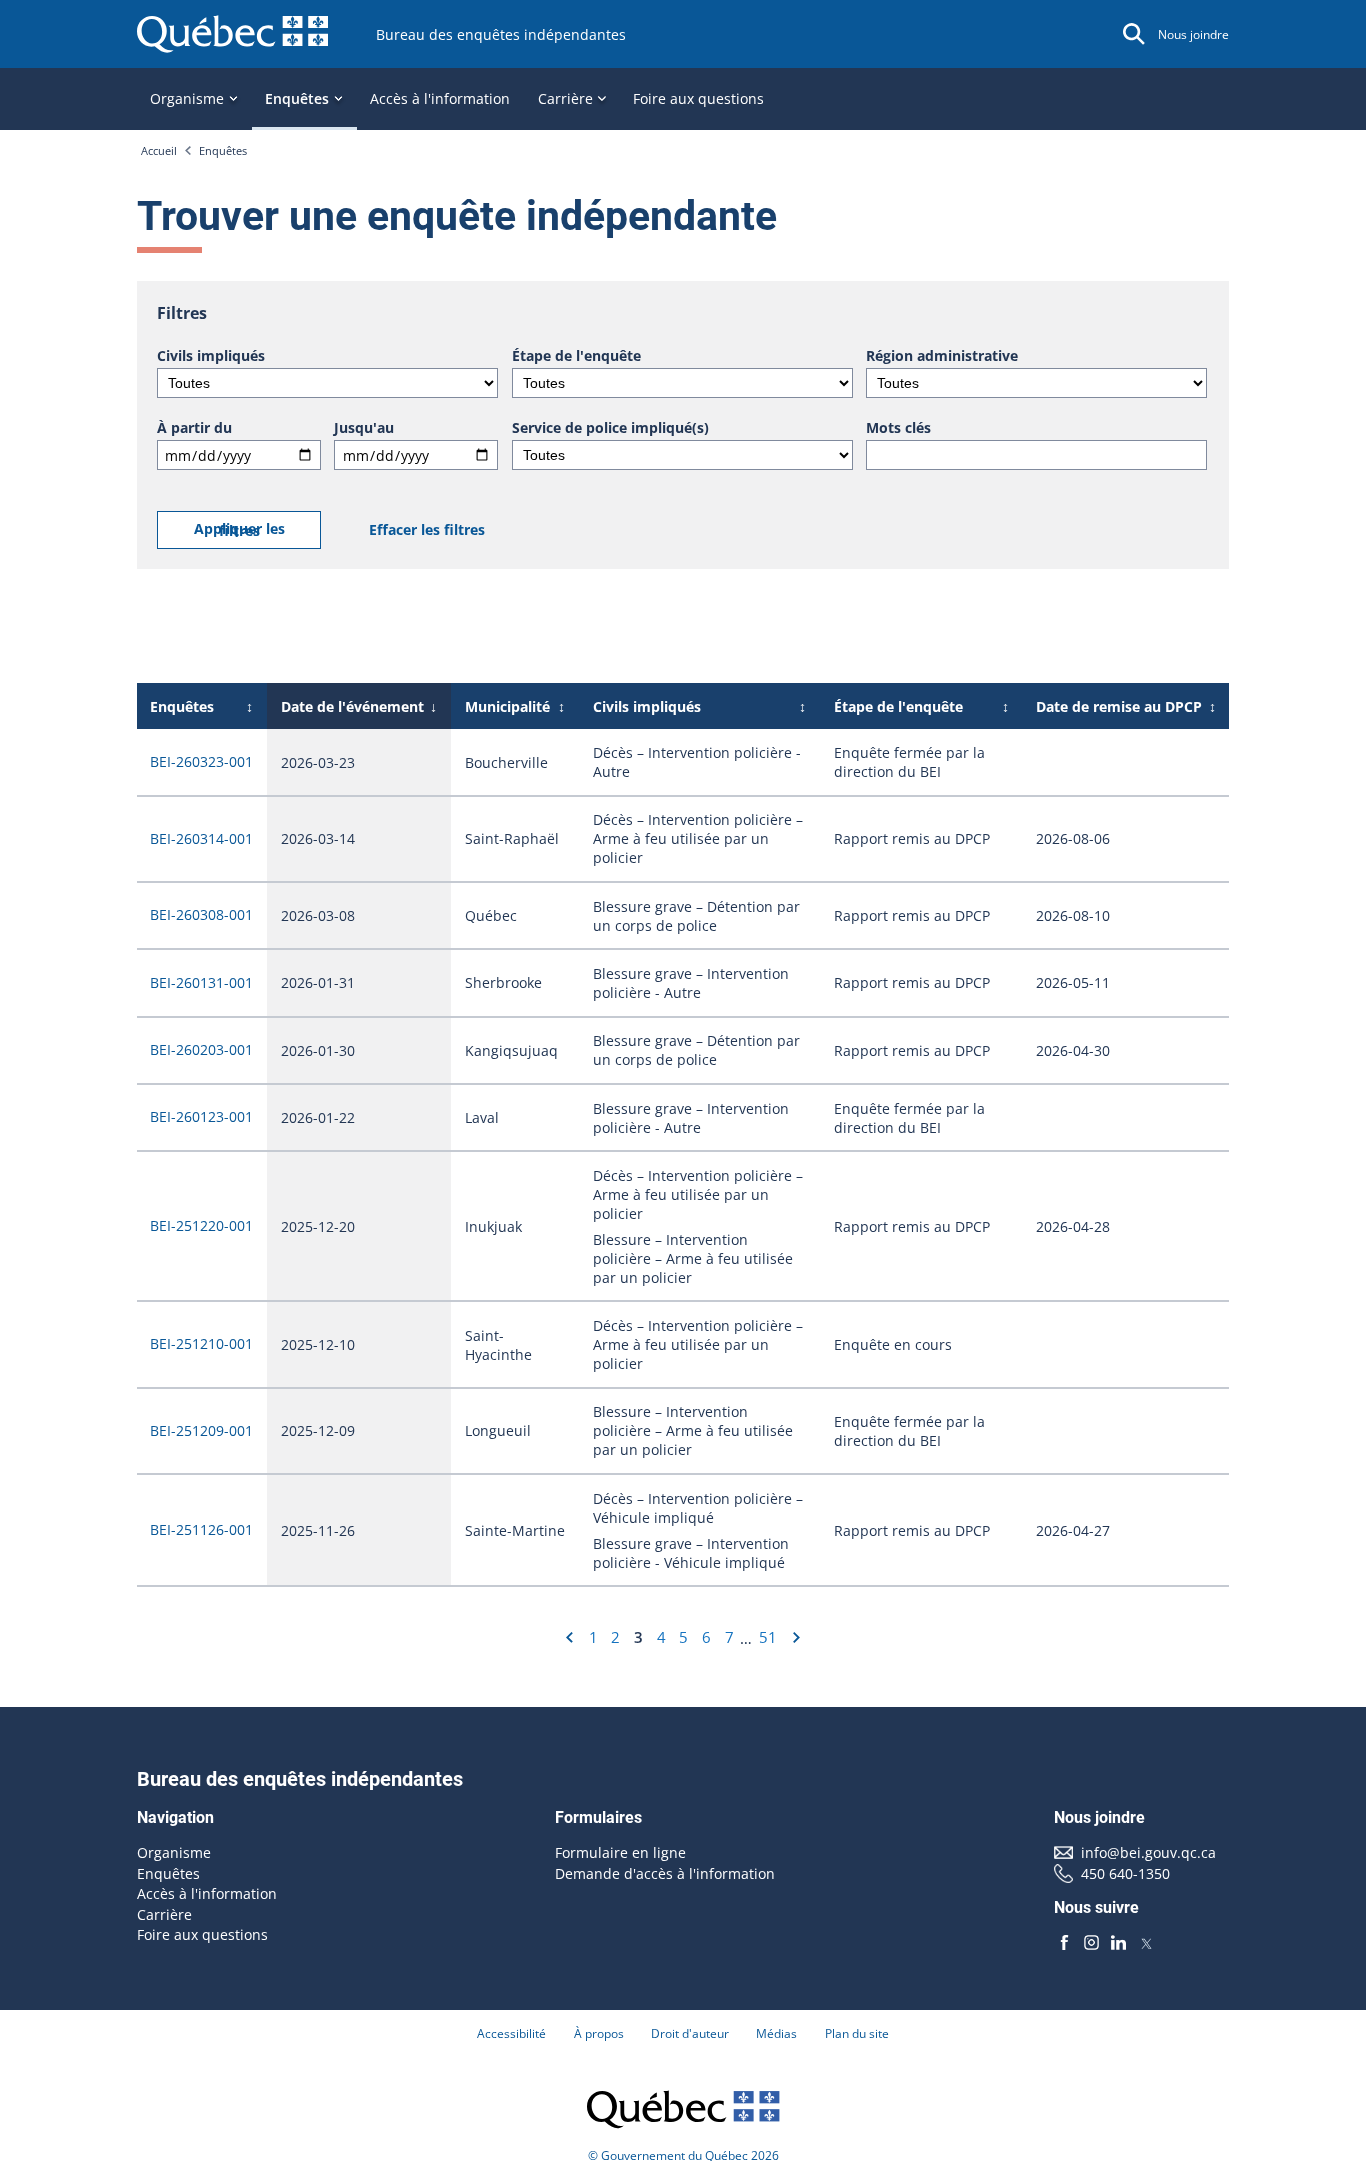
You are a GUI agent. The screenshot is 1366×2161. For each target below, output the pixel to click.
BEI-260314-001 (201, 838)
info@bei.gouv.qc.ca (1148, 1852)
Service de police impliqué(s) (610, 427)
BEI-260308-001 (201, 914)
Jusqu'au (364, 427)
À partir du (194, 427)
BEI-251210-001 (201, 1343)
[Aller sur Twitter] (1146, 1943)
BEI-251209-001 (201, 1430)
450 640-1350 (1125, 1873)
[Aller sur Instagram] (1091, 1943)
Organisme (174, 1852)
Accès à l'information (440, 98)
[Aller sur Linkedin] (1119, 1943)
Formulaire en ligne (620, 1852)
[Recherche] (1134, 34)
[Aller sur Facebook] (1064, 1943)
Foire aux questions (698, 98)
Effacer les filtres (427, 529)
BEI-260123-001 (201, 1116)
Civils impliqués (211, 355)
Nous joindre (1193, 34)
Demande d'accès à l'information (665, 1873)
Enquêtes (223, 150)
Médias (776, 2033)
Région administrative (942, 355)
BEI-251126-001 (201, 1529)
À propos (599, 2033)
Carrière (164, 1914)
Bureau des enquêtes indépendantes (501, 34)
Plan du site (857, 2033)
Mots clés (898, 427)
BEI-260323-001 (201, 761)
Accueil (159, 150)
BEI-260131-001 (201, 982)
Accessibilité (511, 2033)
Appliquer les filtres (239, 529)
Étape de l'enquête (576, 355)
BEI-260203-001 (201, 1049)
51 (768, 1637)
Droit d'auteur (690, 2033)
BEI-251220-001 (201, 1225)
